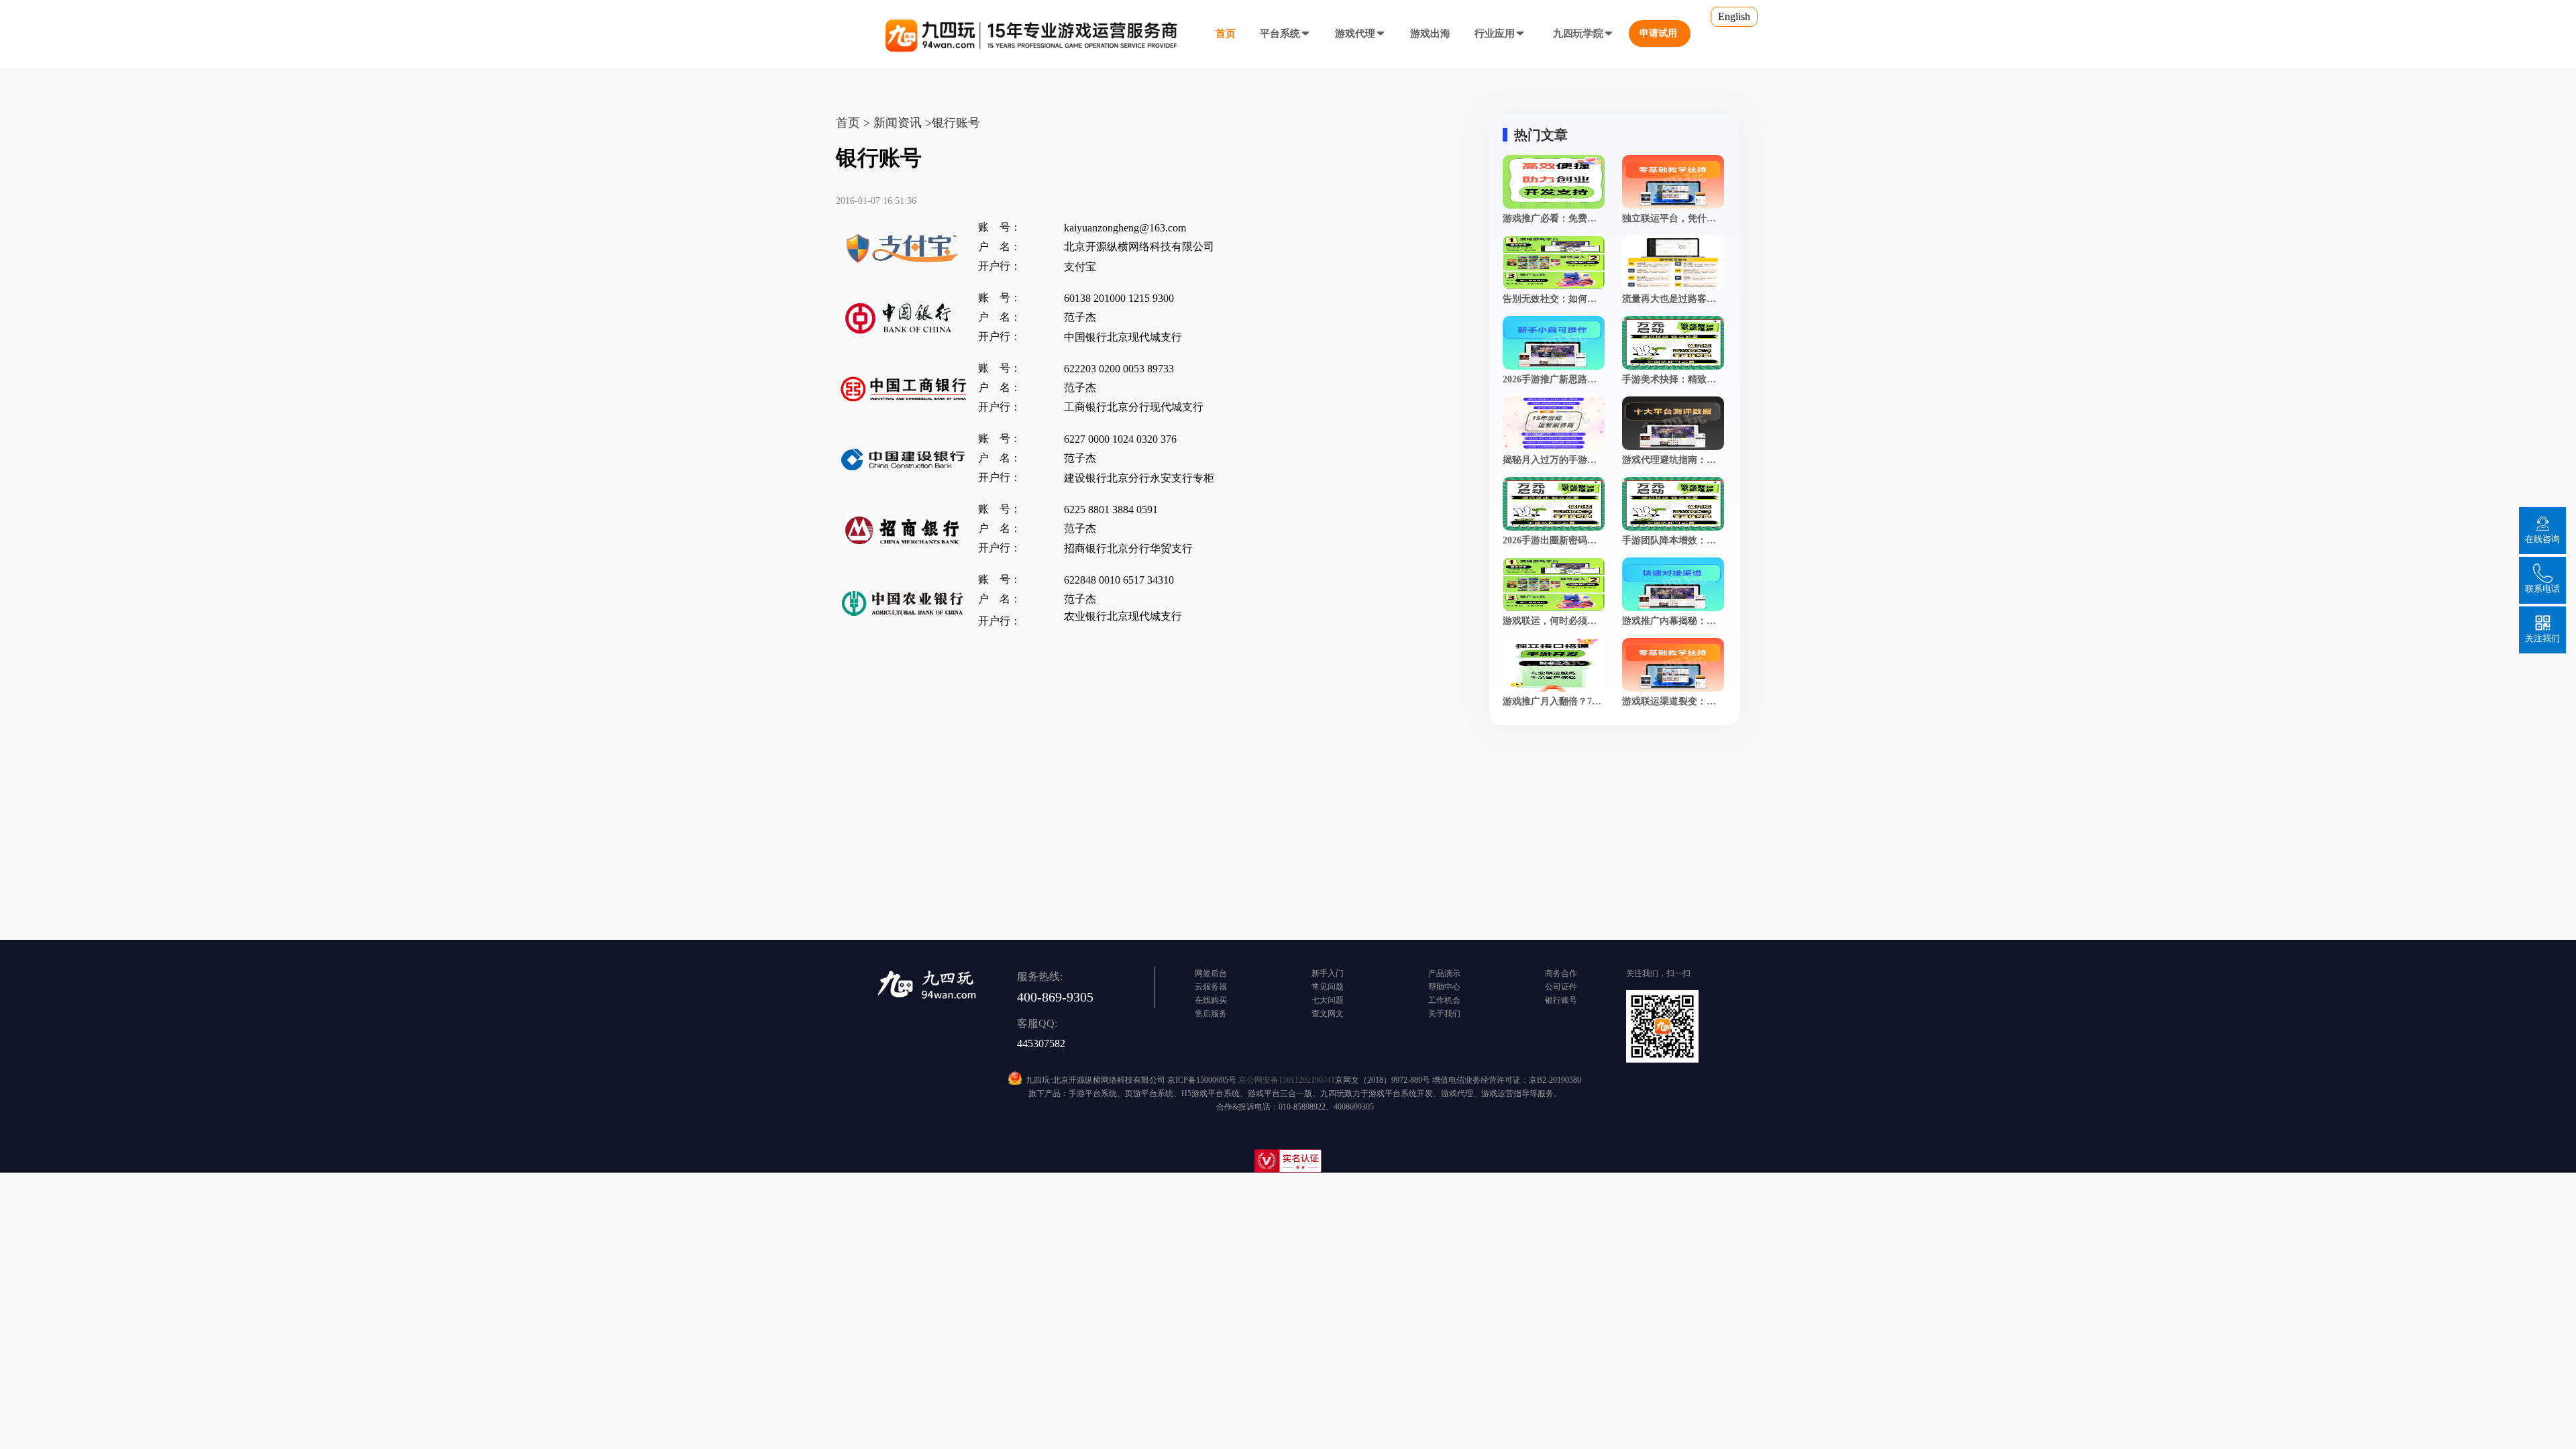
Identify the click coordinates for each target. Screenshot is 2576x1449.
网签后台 (1211, 973)
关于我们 (1444, 1014)
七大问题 (1328, 1000)
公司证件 (1561, 987)
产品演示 (1444, 973)
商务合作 (1561, 973)
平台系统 (1280, 34)
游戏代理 (1355, 34)
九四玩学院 (1578, 34)
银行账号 (1561, 1000)
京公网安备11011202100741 (1287, 1080)
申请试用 (1658, 33)
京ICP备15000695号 (1202, 1080)
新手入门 (1328, 973)
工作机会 (1444, 1000)
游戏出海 (1430, 34)
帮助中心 (1444, 987)
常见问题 (1328, 987)
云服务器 (1211, 987)
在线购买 (1211, 1000)
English (1734, 16)
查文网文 (1328, 1014)
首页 (1226, 34)
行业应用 (1495, 34)
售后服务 (1211, 1014)
